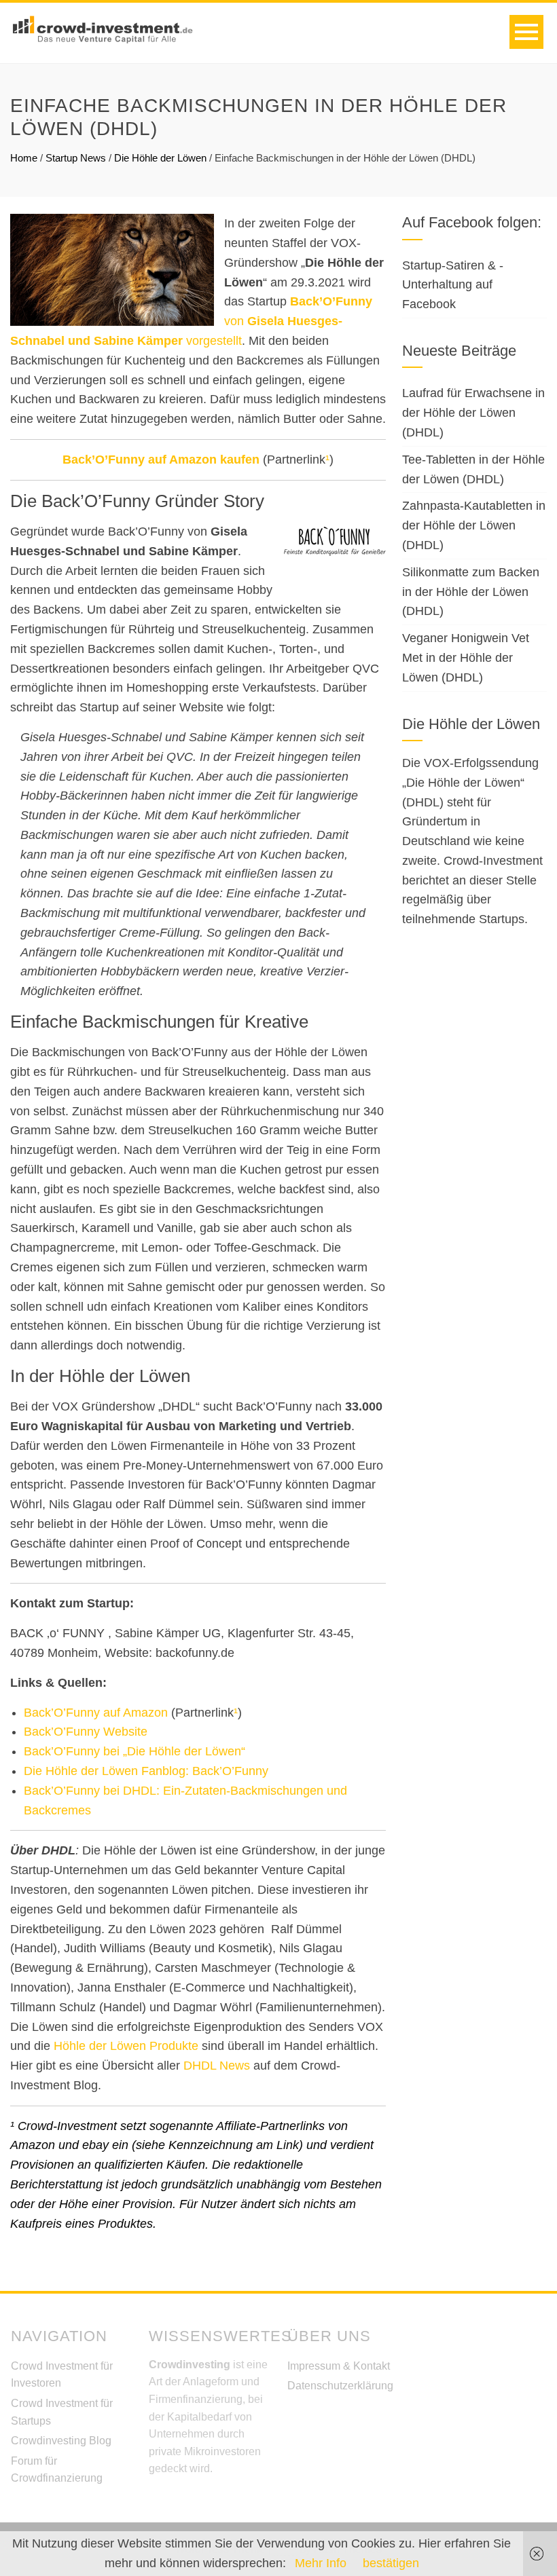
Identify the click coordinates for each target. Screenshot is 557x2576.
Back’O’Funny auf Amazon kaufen (161, 460)
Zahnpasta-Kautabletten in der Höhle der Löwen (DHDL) (474, 525)
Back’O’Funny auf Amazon (96, 1713)
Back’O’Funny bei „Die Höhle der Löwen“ (134, 1751)
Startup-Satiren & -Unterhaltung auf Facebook (453, 285)
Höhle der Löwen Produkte (126, 2046)
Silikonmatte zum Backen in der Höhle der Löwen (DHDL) (471, 592)
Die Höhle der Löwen (160, 158)
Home (24, 158)
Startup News (76, 158)
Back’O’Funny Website (86, 1732)
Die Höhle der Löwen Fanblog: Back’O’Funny (146, 1771)
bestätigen (391, 2563)
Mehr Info (321, 2563)
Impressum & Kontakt (339, 2366)
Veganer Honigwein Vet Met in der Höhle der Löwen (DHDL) (466, 658)
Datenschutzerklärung (340, 2386)
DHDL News (217, 2066)
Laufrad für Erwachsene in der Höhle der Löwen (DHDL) (473, 413)
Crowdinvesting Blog (61, 2441)
